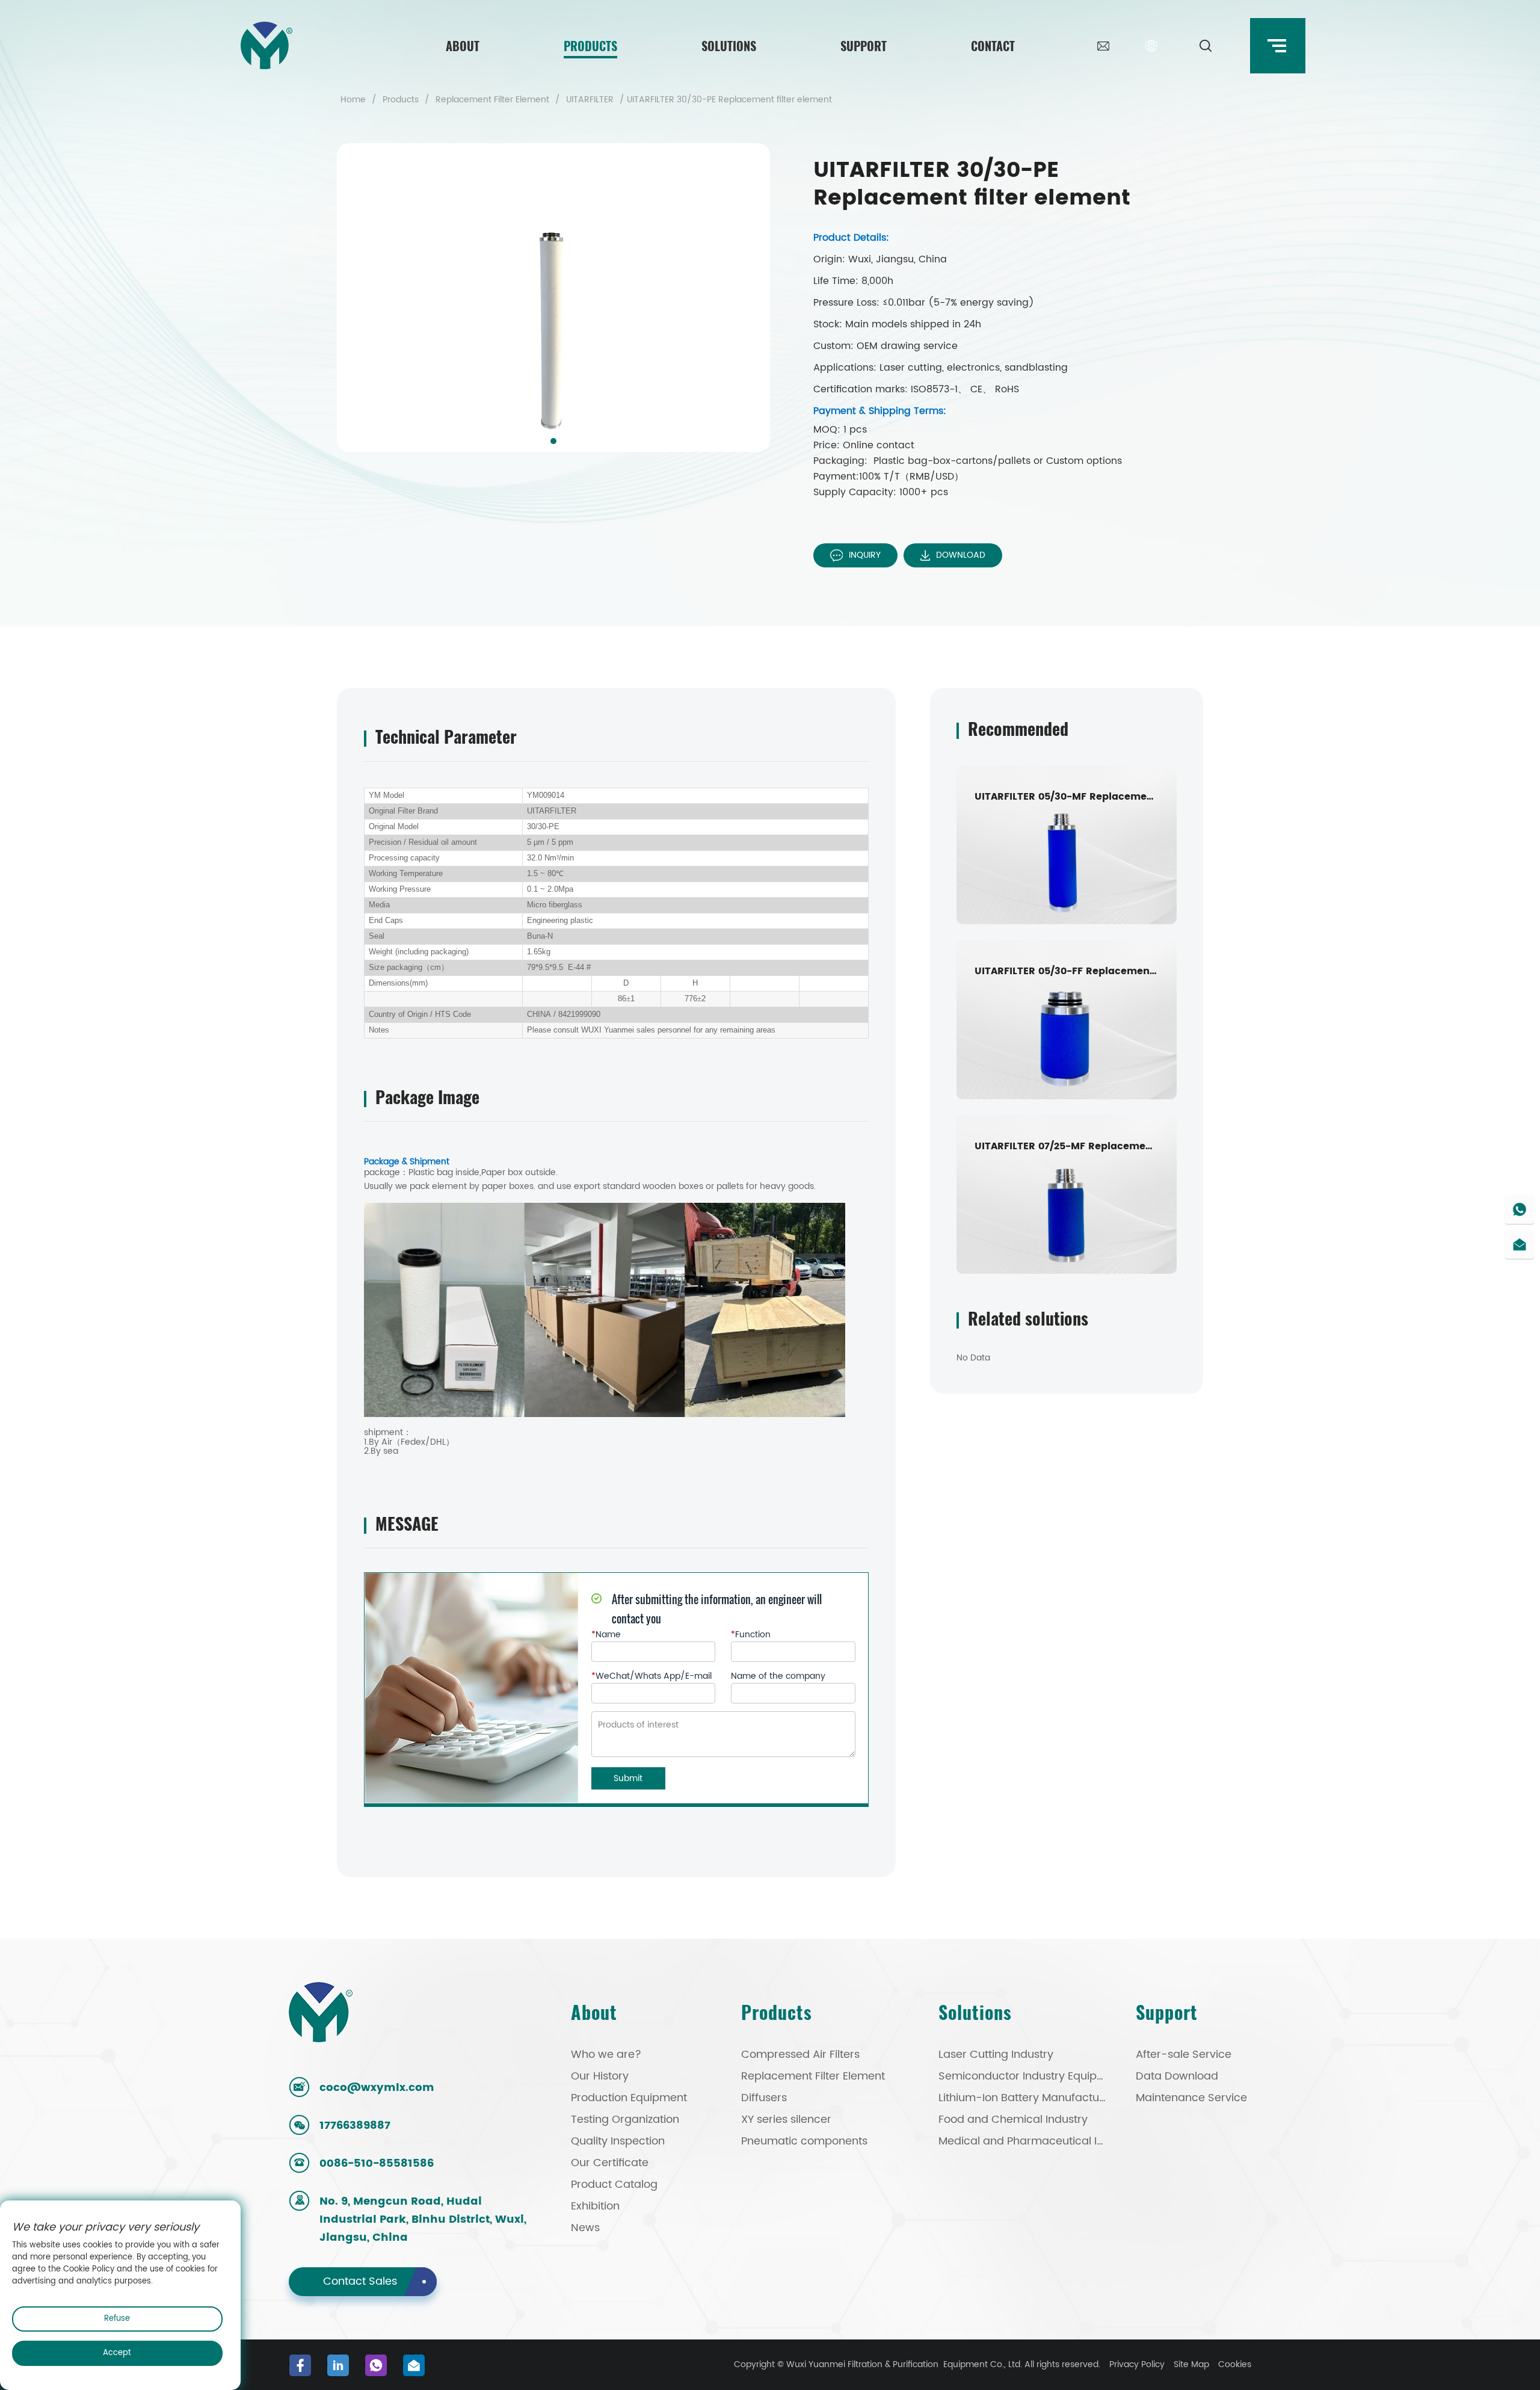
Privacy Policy (1137, 2364)
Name (606, 1635)
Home (353, 100)
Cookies (1235, 2364)
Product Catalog (614, 2185)
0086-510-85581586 (377, 2163)
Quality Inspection (618, 2141)
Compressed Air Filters (800, 2055)
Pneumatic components (804, 2141)
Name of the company (778, 1676)
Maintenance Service (1191, 2098)
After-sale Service (1184, 2055)
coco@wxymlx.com (377, 2088)
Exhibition (595, 2206)
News (585, 2228)
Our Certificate (610, 2163)
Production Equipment (629, 2098)
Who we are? (606, 2055)
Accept (117, 2353)
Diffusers (764, 2098)
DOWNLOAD (961, 555)
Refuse (117, 2319)
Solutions (729, 46)
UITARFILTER (590, 100)
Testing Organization (625, 2120)
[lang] (1151, 46)
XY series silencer (786, 2120)
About (463, 46)
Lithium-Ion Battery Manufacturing (1024, 2098)
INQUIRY (865, 555)
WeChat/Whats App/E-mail (651, 1676)
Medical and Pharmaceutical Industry (1024, 2141)
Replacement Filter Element (492, 100)
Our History (600, 2076)
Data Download (1177, 2076)
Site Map (1191, 2364)
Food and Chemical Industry (1013, 2120)
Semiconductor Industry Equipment (1024, 2076)
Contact (993, 46)
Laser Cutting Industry (996, 2055)
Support (864, 46)
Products (590, 46)
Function (751, 1635)
